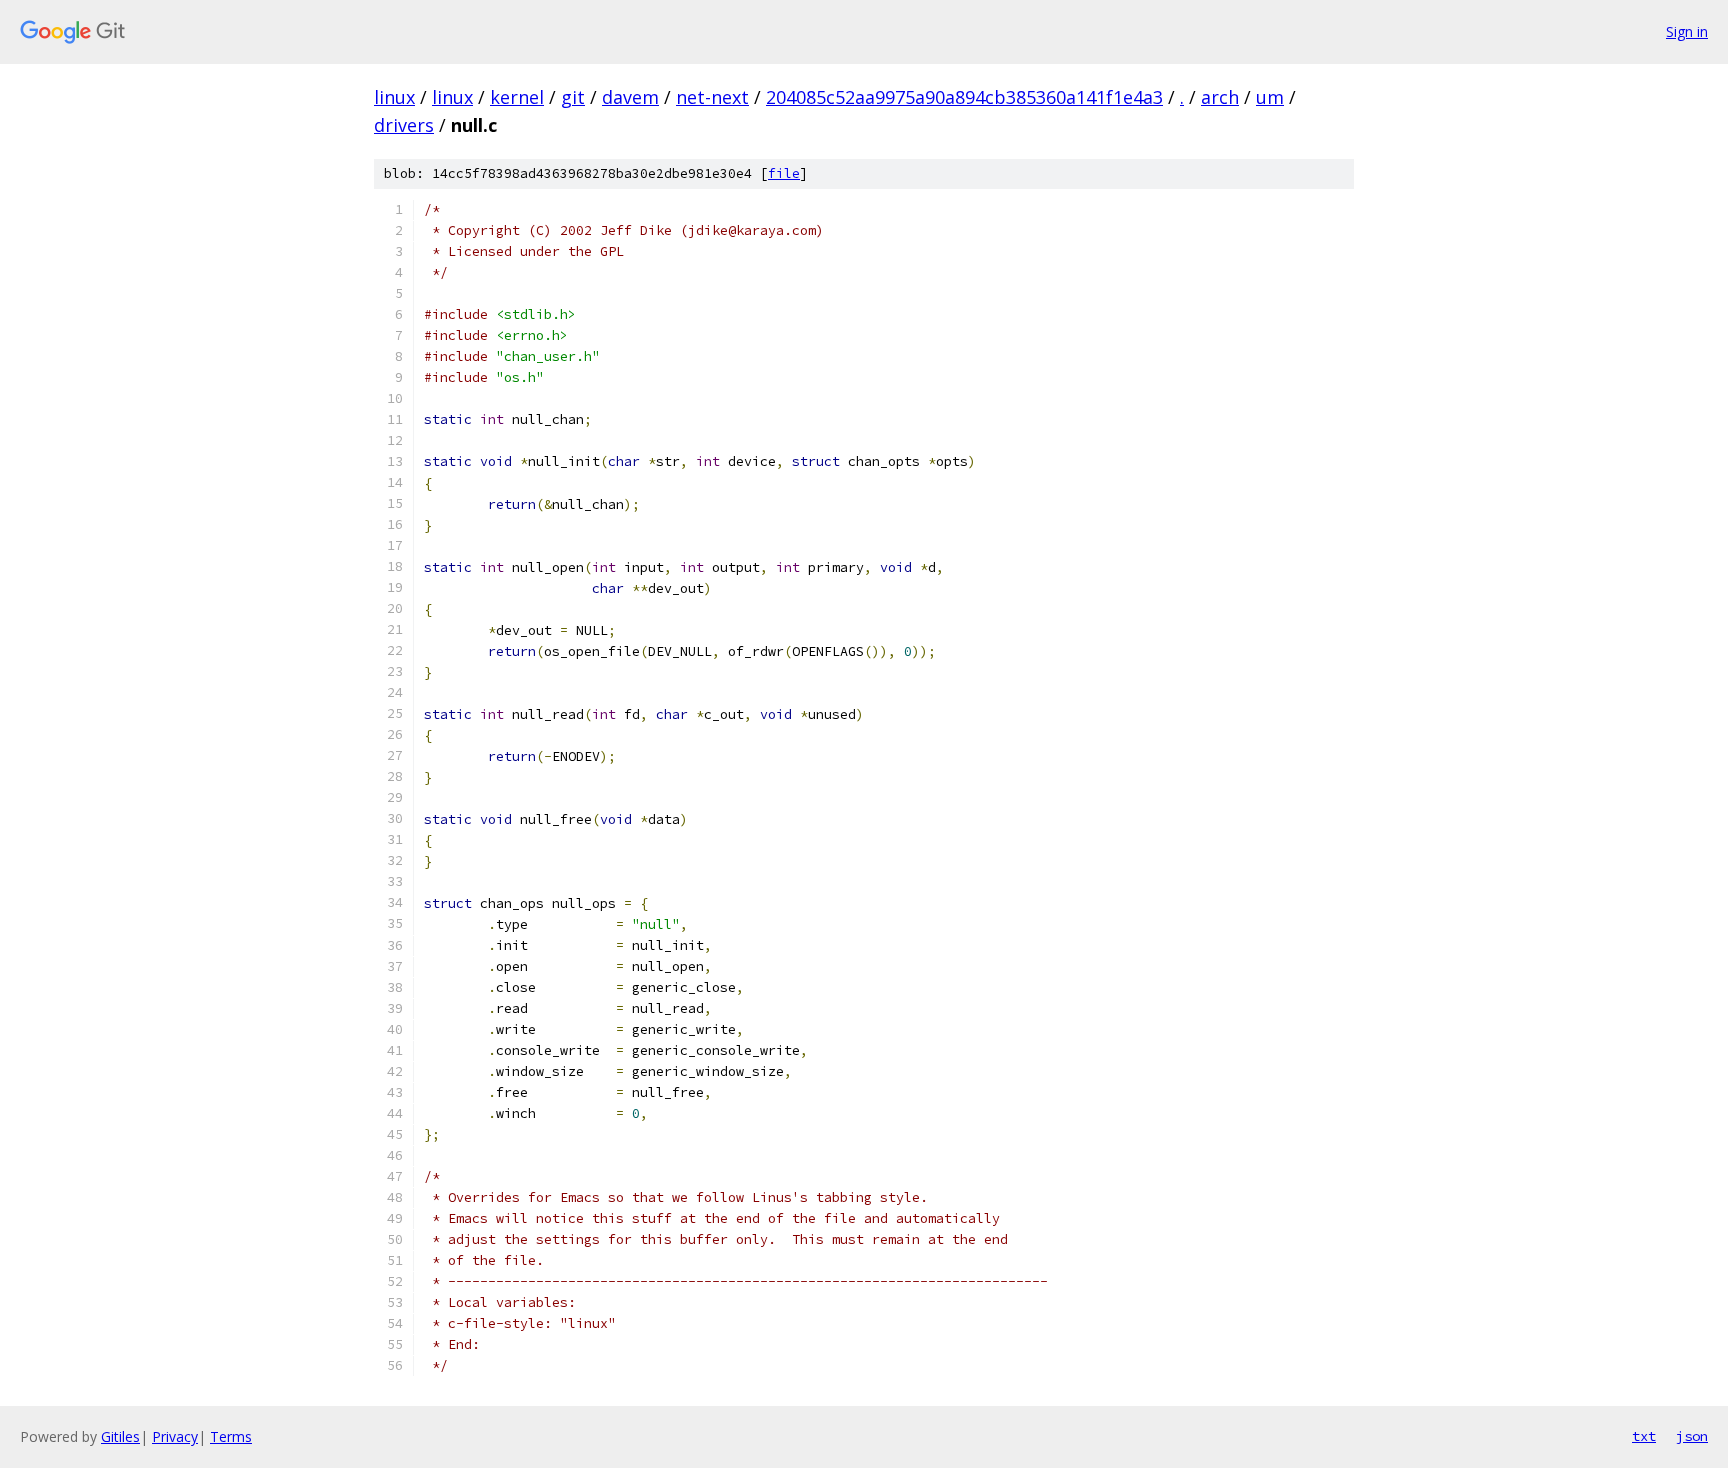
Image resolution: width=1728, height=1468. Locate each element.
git (573, 97)
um (1270, 97)
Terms (231, 1436)
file (784, 173)
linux (394, 97)
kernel (517, 97)
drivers (404, 125)
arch (1220, 97)
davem (630, 97)
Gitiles (120, 1436)
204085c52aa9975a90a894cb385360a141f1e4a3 (964, 97)
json (1692, 1436)
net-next (712, 97)
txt (1644, 1436)
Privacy (175, 1436)
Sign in (1687, 31)
